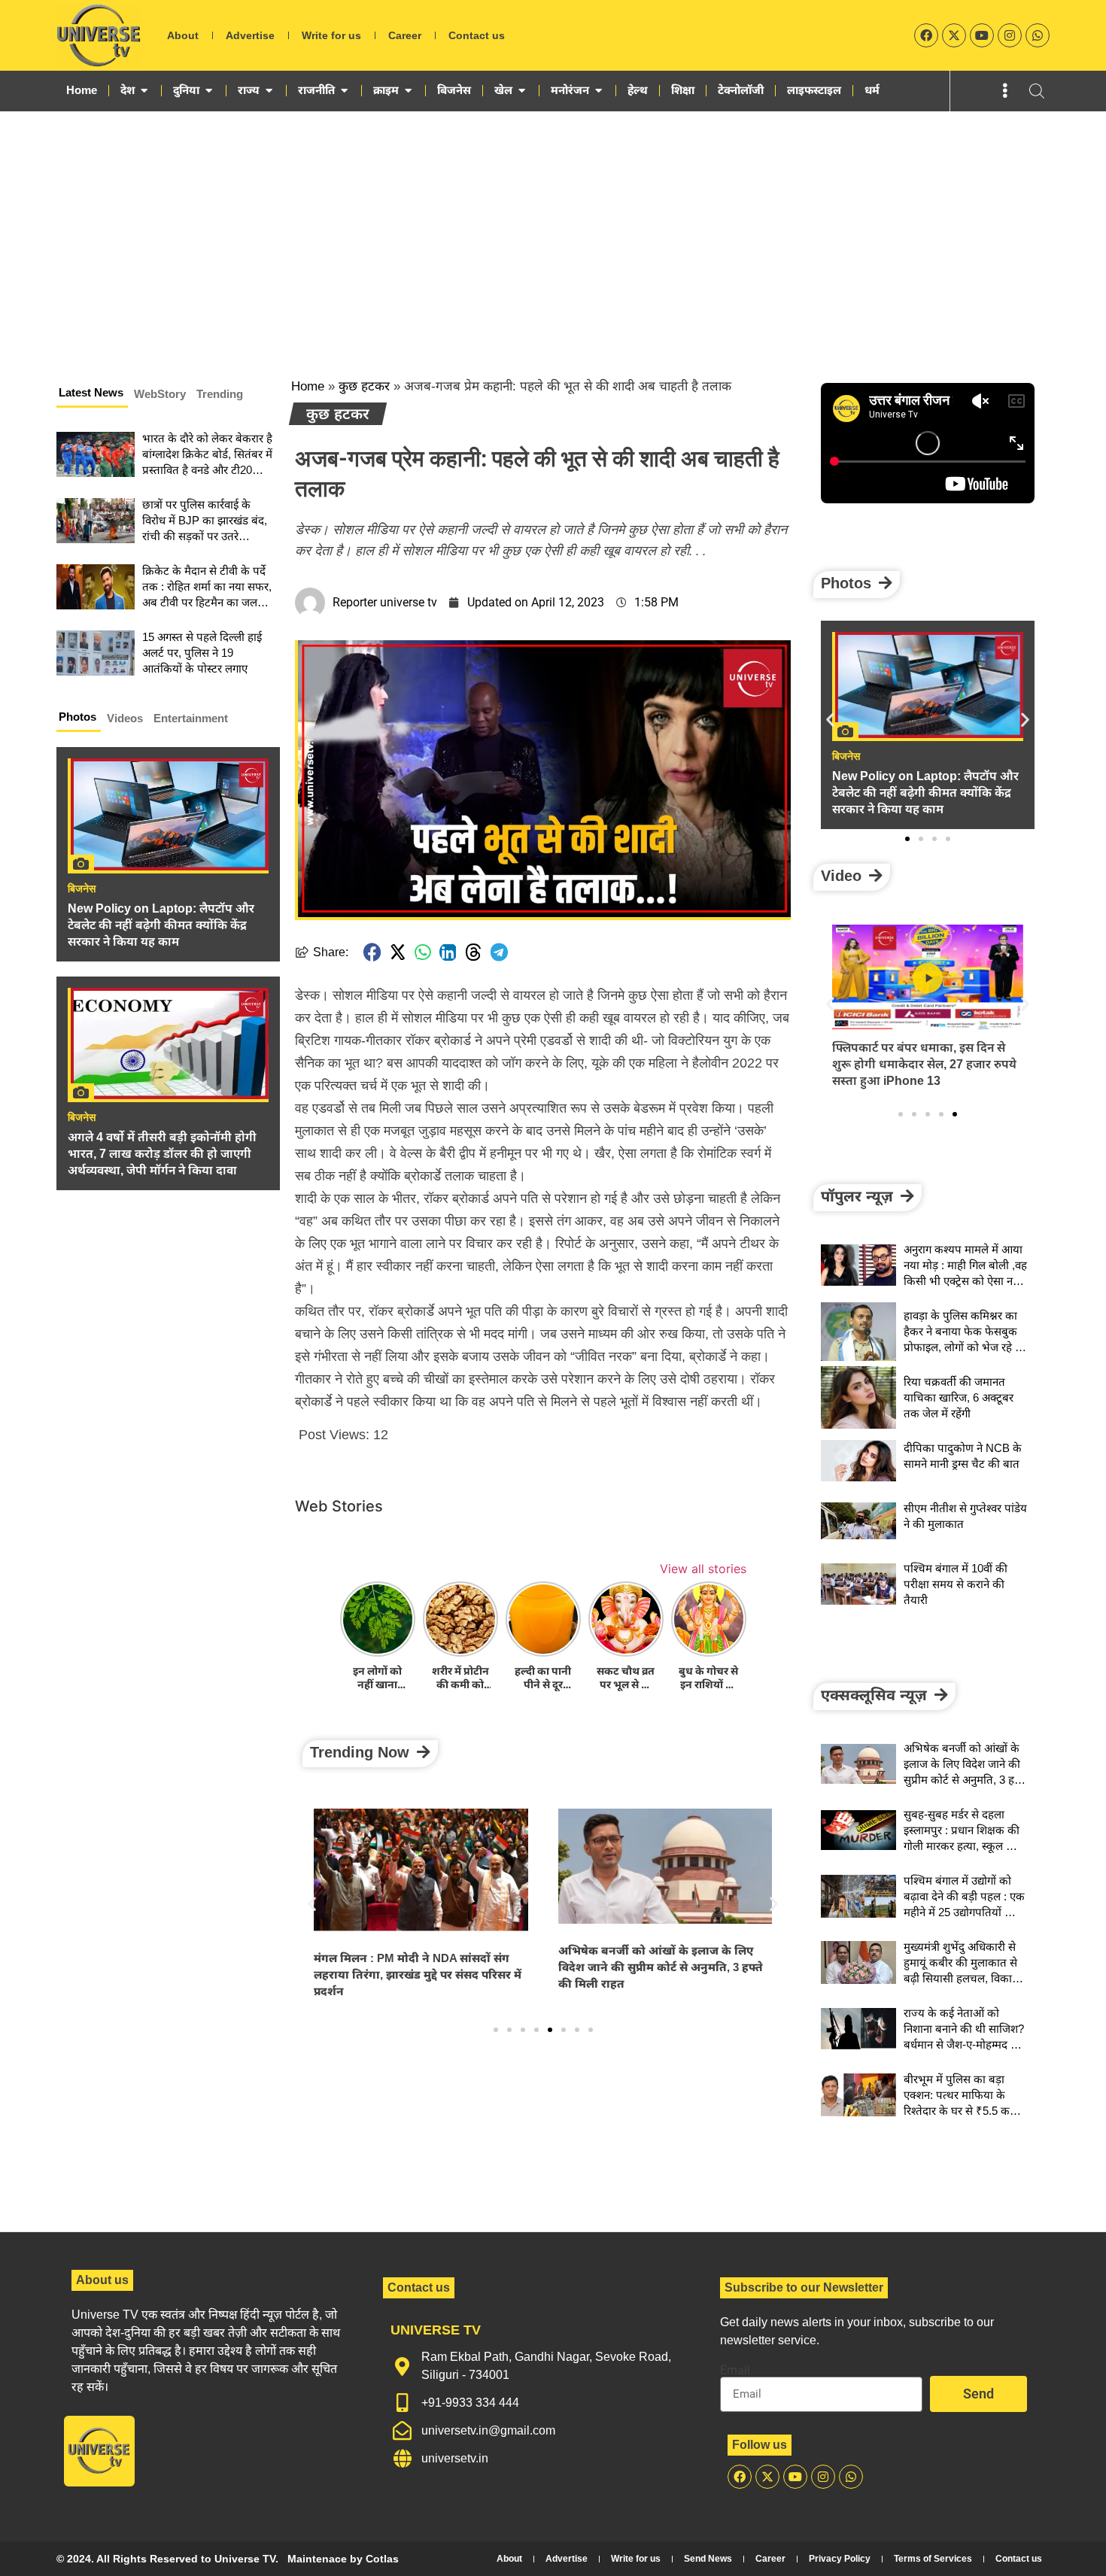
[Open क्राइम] (408, 90)
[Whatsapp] (1038, 35)
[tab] (92, 395)
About (183, 35)
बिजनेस (82, 889)
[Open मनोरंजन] (599, 90)
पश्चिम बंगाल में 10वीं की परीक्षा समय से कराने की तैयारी (956, 1584)
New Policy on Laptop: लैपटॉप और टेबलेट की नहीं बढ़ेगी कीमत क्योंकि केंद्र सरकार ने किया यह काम (161, 925)
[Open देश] (144, 90)
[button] (372, 952)
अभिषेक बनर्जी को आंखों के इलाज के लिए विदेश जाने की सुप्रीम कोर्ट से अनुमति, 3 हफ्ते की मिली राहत (661, 1967)
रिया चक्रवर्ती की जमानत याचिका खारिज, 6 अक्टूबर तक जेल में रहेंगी (959, 1397)
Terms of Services (933, 2559)
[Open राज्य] (269, 90)
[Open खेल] (522, 90)
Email (735, 2371)
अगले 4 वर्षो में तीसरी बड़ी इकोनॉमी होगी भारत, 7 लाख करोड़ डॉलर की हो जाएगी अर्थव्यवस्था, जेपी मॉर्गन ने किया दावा (162, 1154)
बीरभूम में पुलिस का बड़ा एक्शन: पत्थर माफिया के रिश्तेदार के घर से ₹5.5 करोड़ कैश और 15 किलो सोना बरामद (963, 2111)
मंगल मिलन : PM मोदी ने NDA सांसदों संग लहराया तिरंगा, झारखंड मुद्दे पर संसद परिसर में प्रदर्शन (418, 1975)
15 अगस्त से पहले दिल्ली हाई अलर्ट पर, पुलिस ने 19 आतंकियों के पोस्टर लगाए (202, 653)
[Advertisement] (553, 224)
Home (308, 386)
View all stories (703, 1569)
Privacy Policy (840, 2559)
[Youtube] (982, 35)
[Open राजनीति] (344, 90)
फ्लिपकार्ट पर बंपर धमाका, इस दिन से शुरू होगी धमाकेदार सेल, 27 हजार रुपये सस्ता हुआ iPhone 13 (924, 1064)
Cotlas (382, 2559)
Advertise (250, 35)
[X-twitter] (954, 35)
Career (405, 35)
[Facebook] (926, 35)
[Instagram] (1010, 35)
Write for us (331, 35)
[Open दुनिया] (209, 90)
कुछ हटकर (364, 386)
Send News (708, 2559)
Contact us (477, 35)
